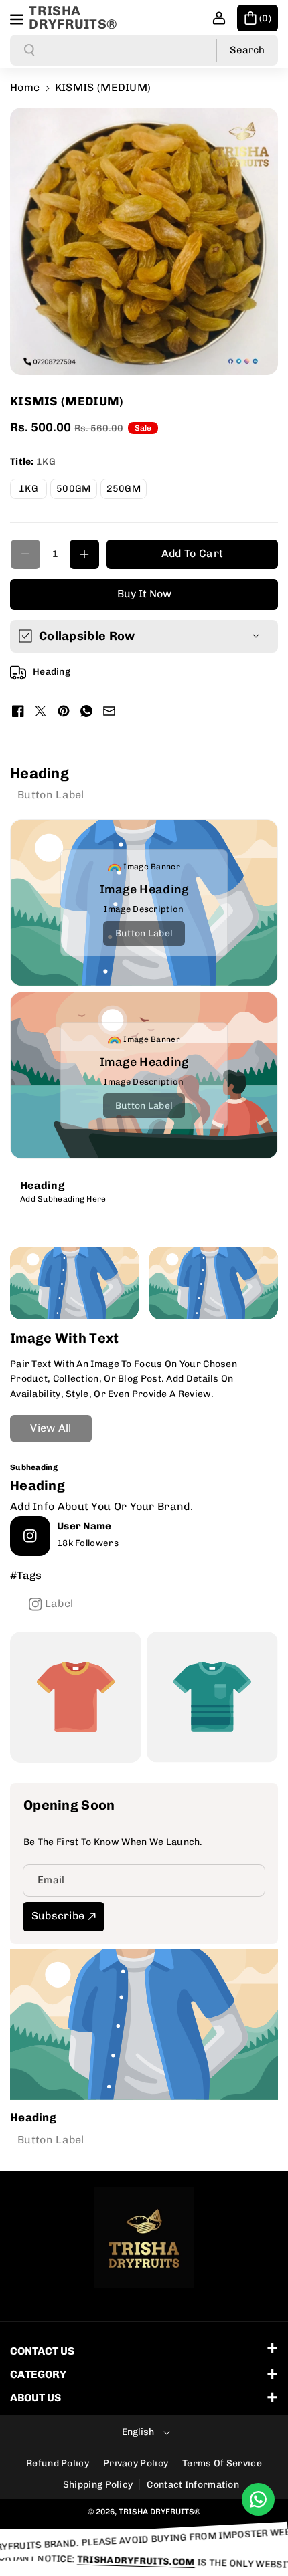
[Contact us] (258, 2499)
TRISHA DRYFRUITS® (159, 2512)
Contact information (193, 2485)
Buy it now (144, 594)
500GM (77, 491)
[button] (18, 17)
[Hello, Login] (219, 18)
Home (25, 87)
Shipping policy (98, 2485)
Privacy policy (136, 2463)
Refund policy (58, 2463)
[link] (51, 794)
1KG (33, 491)
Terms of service (222, 2463)
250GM (127, 491)
